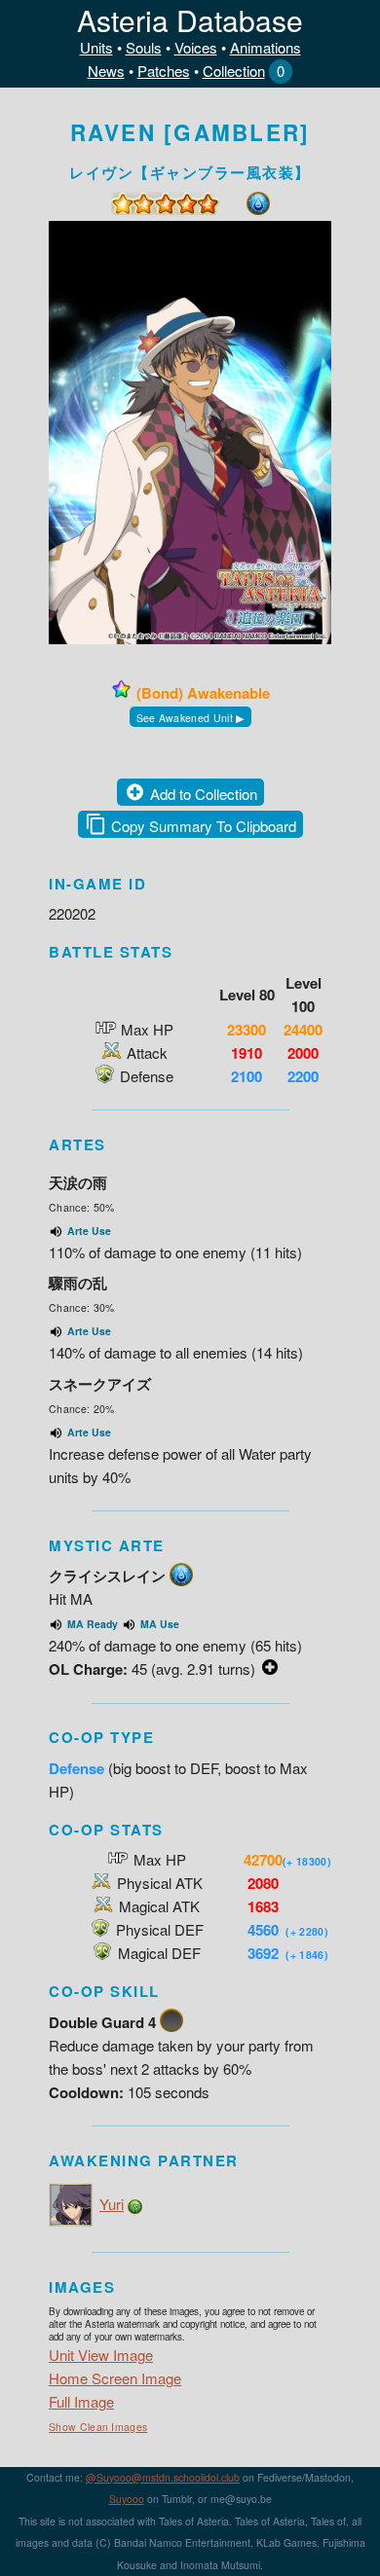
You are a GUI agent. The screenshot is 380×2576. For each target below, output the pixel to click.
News (106, 71)
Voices (196, 47)
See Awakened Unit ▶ (190, 718)
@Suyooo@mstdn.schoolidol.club (163, 2477)
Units (96, 47)
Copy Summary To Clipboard (204, 826)
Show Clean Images (98, 2427)
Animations (266, 47)
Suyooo (127, 2499)
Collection (234, 71)
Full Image (81, 2401)
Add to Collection (204, 794)
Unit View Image (101, 2355)
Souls (144, 47)
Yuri (112, 2204)
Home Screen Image (115, 2378)
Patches (164, 71)
